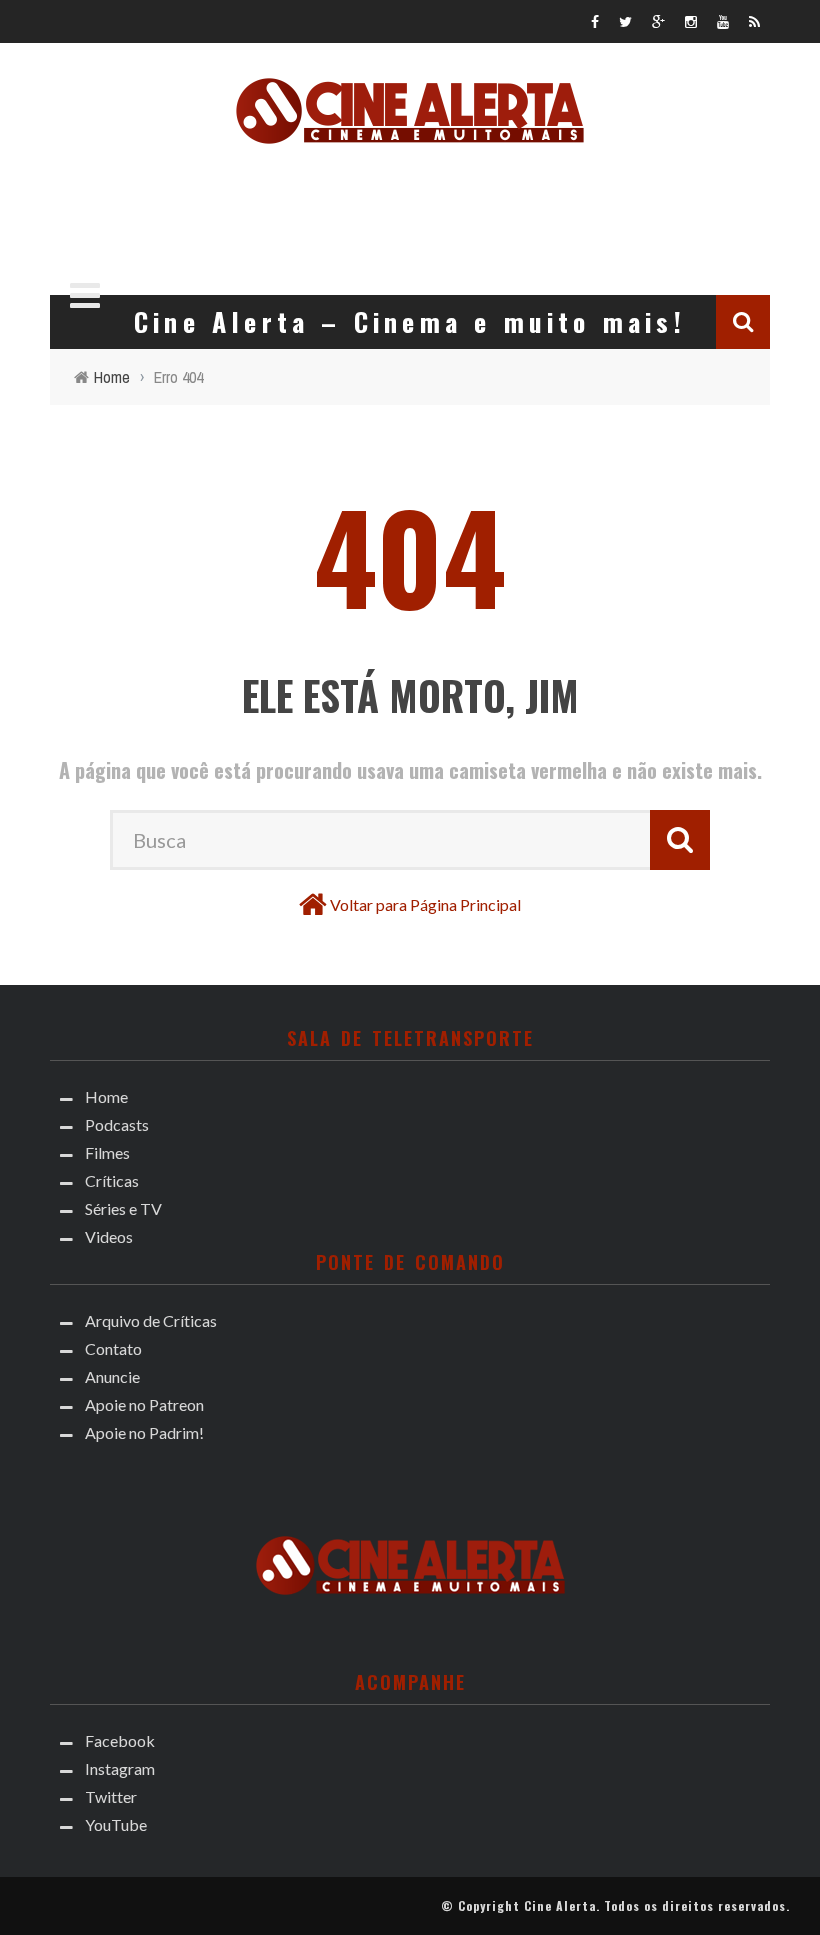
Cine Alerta (560, 1905)
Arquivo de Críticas (151, 1320)
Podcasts (117, 1124)
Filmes (107, 1152)
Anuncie (112, 1376)
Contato (113, 1348)
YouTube (116, 1824)
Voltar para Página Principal (425, 904)
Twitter (111, 1796)
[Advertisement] (410, 214)
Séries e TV (123, 1208)
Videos (109, 1236)
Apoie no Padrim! (144, 1432)
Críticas (112, 1180)
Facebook (120, 1740)
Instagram (120, 1768)
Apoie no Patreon (144, 1404)
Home (106, 1096)
